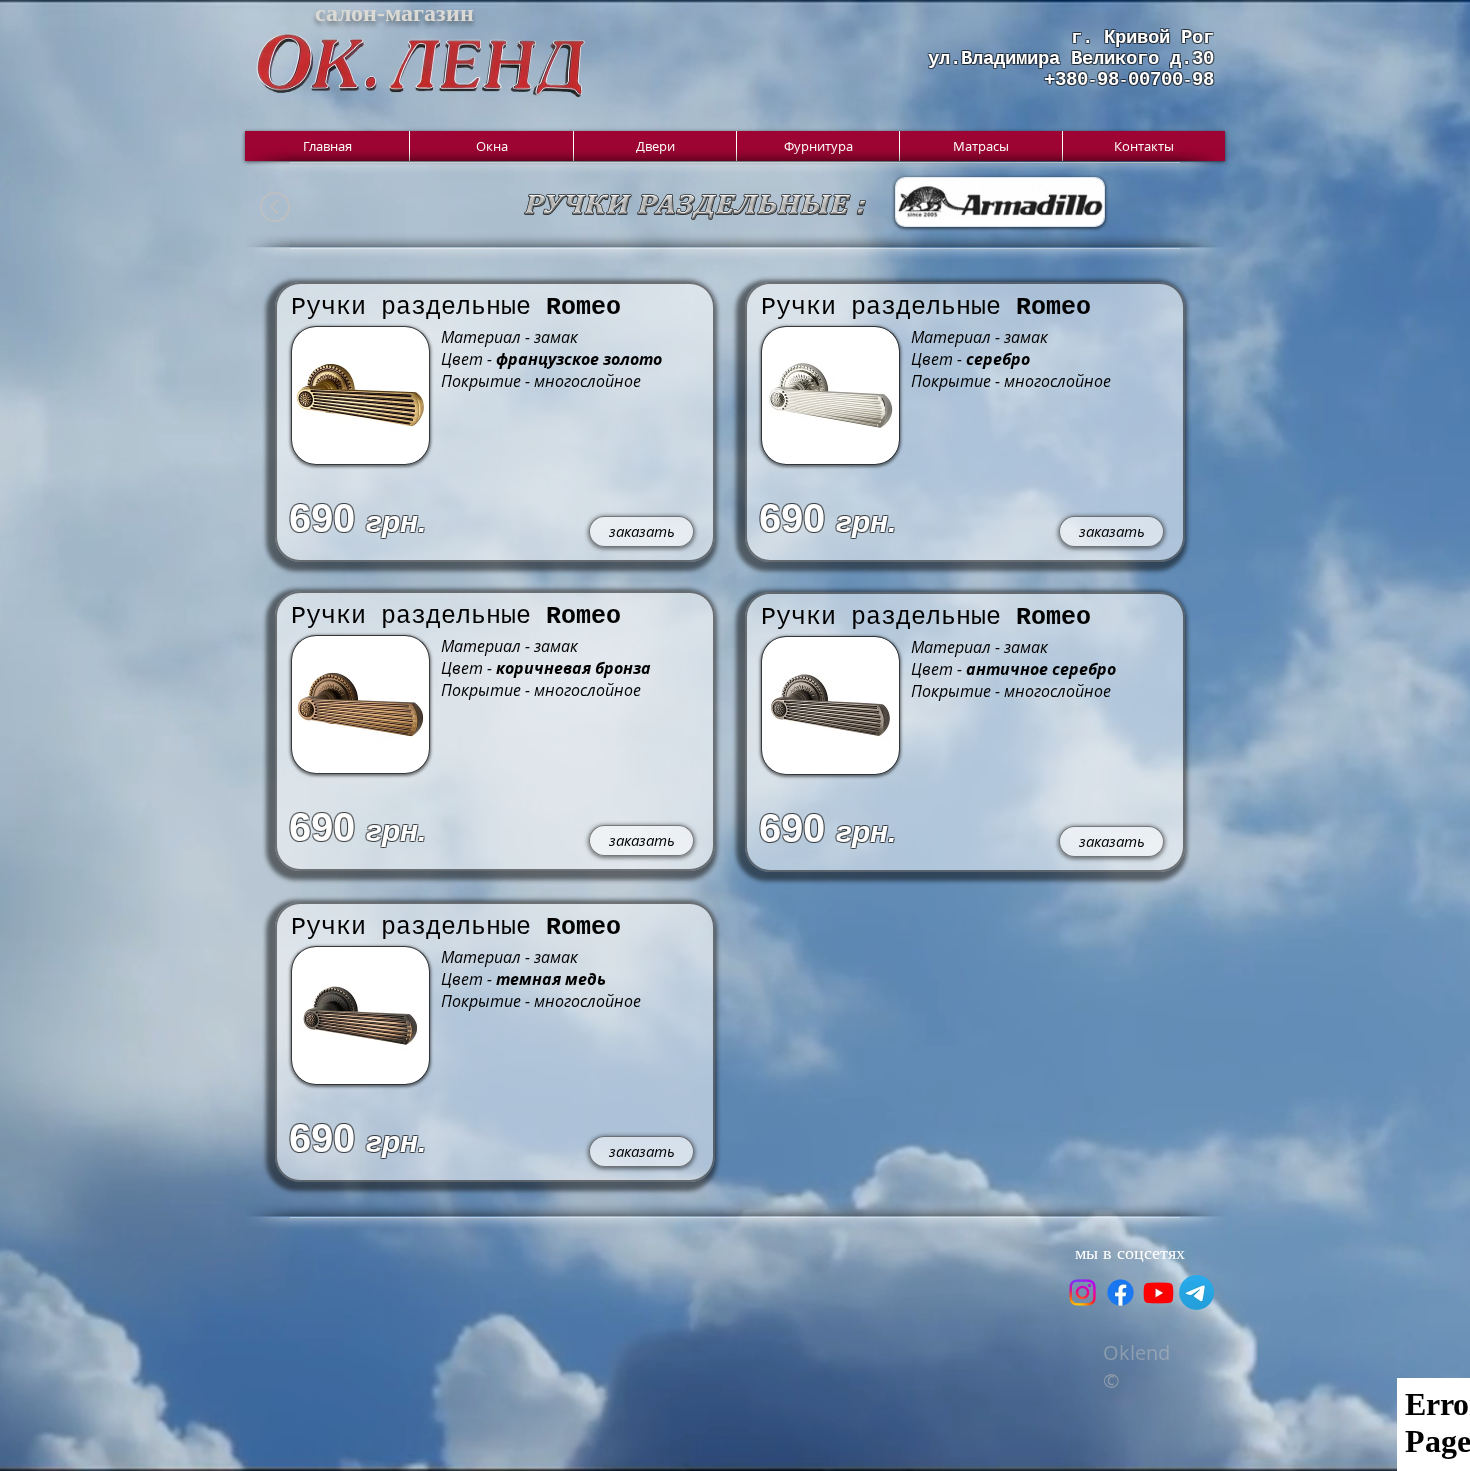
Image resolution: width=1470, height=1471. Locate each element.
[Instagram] (1082, 1292)
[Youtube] (1158, 1292)
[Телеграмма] (1196, 1292)
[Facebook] (1120, 1292)
